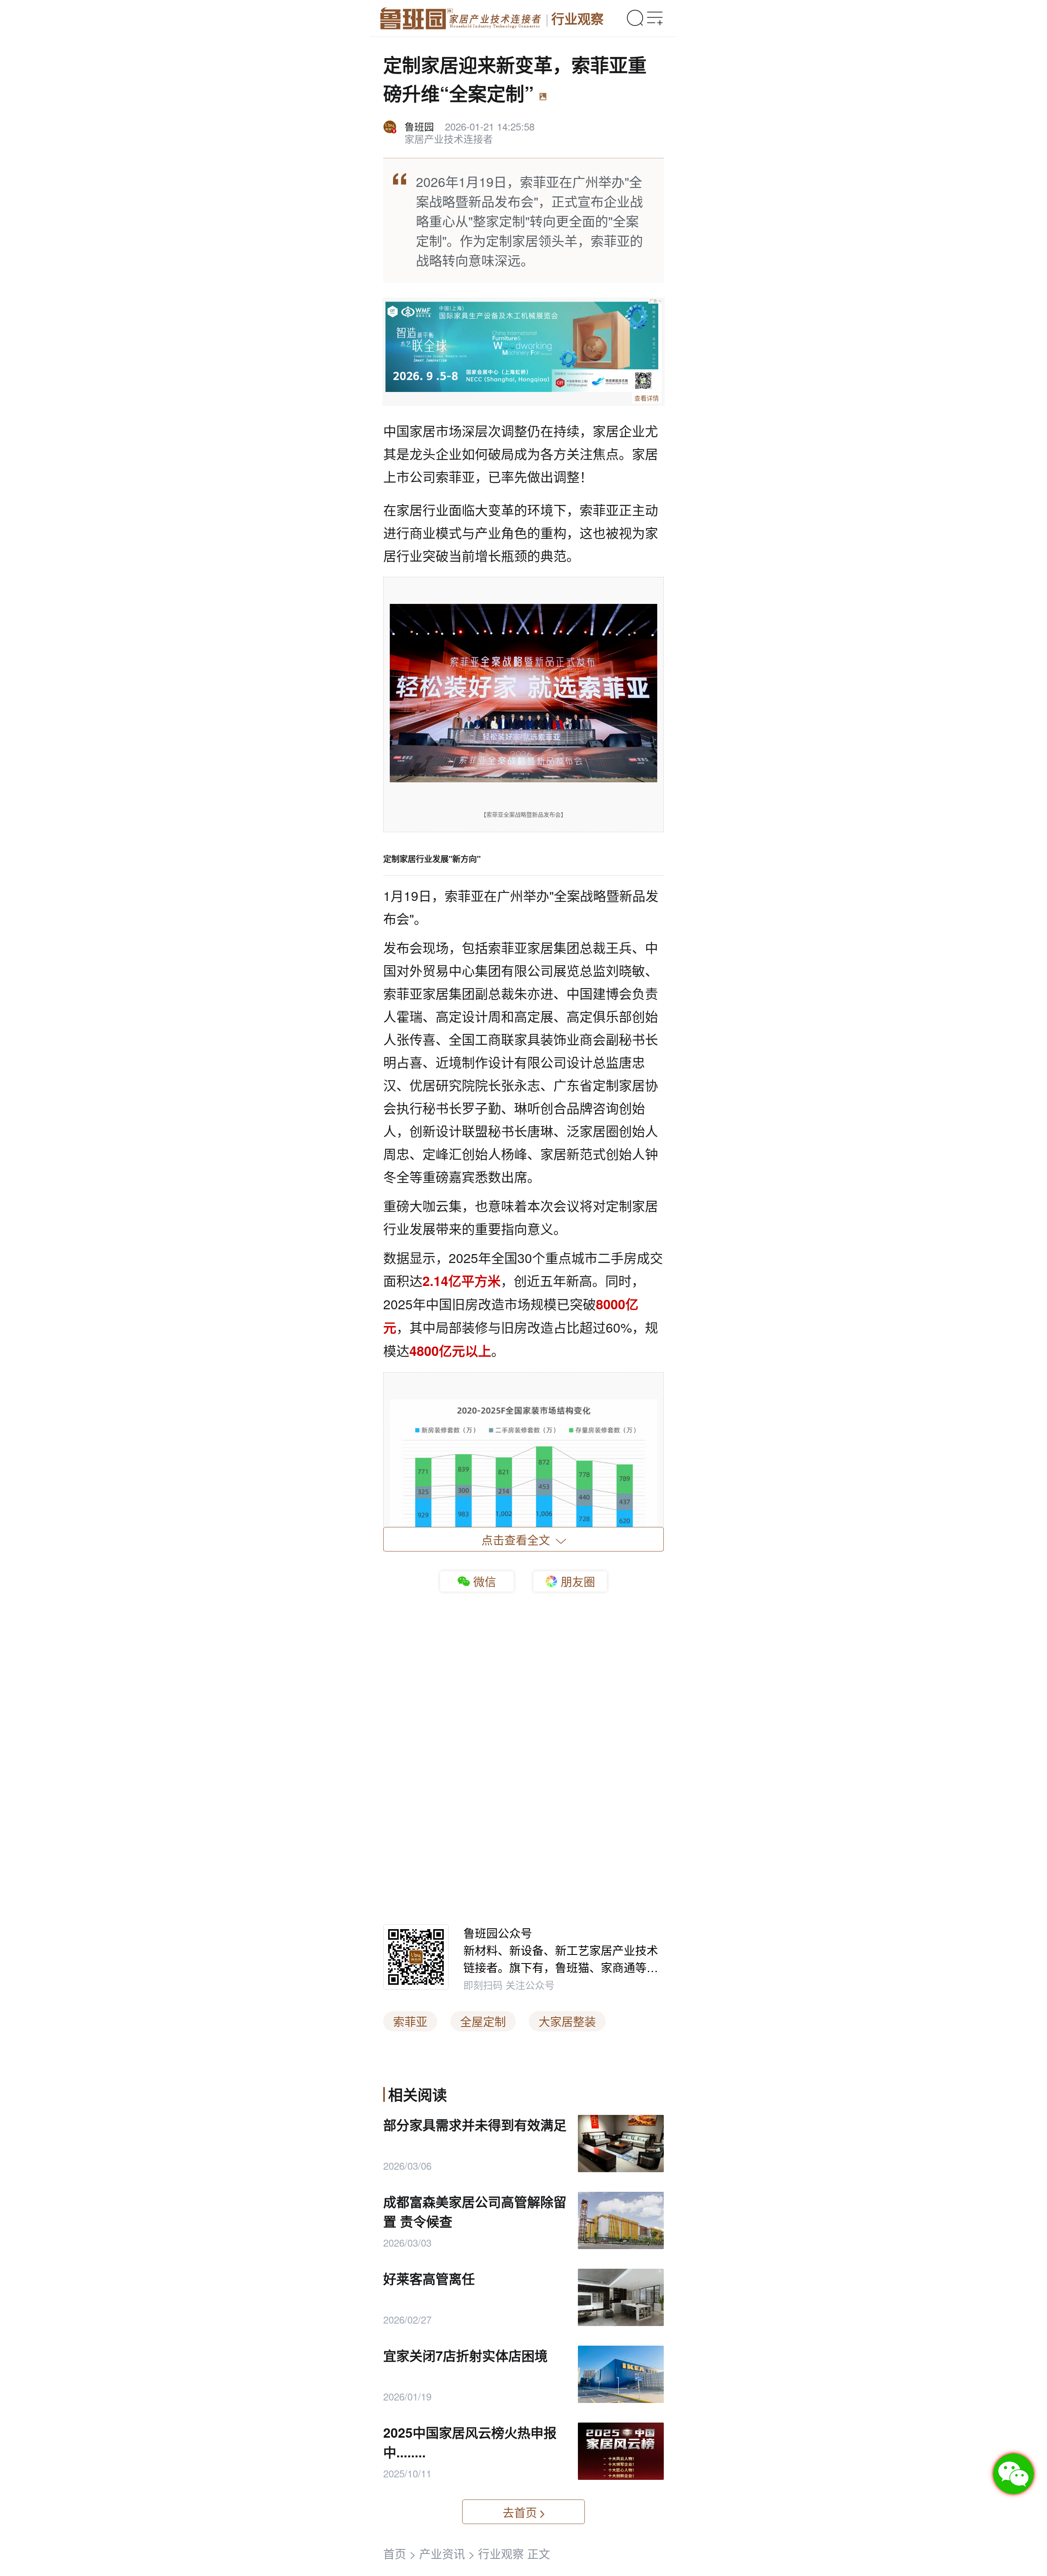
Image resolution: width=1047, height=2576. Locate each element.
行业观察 (577, 18)
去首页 (520, 2512)
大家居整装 (567, 2021)
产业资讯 (442, 2553)
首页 (395, 2553)
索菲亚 (410, 2021)
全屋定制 (483, 2021)
